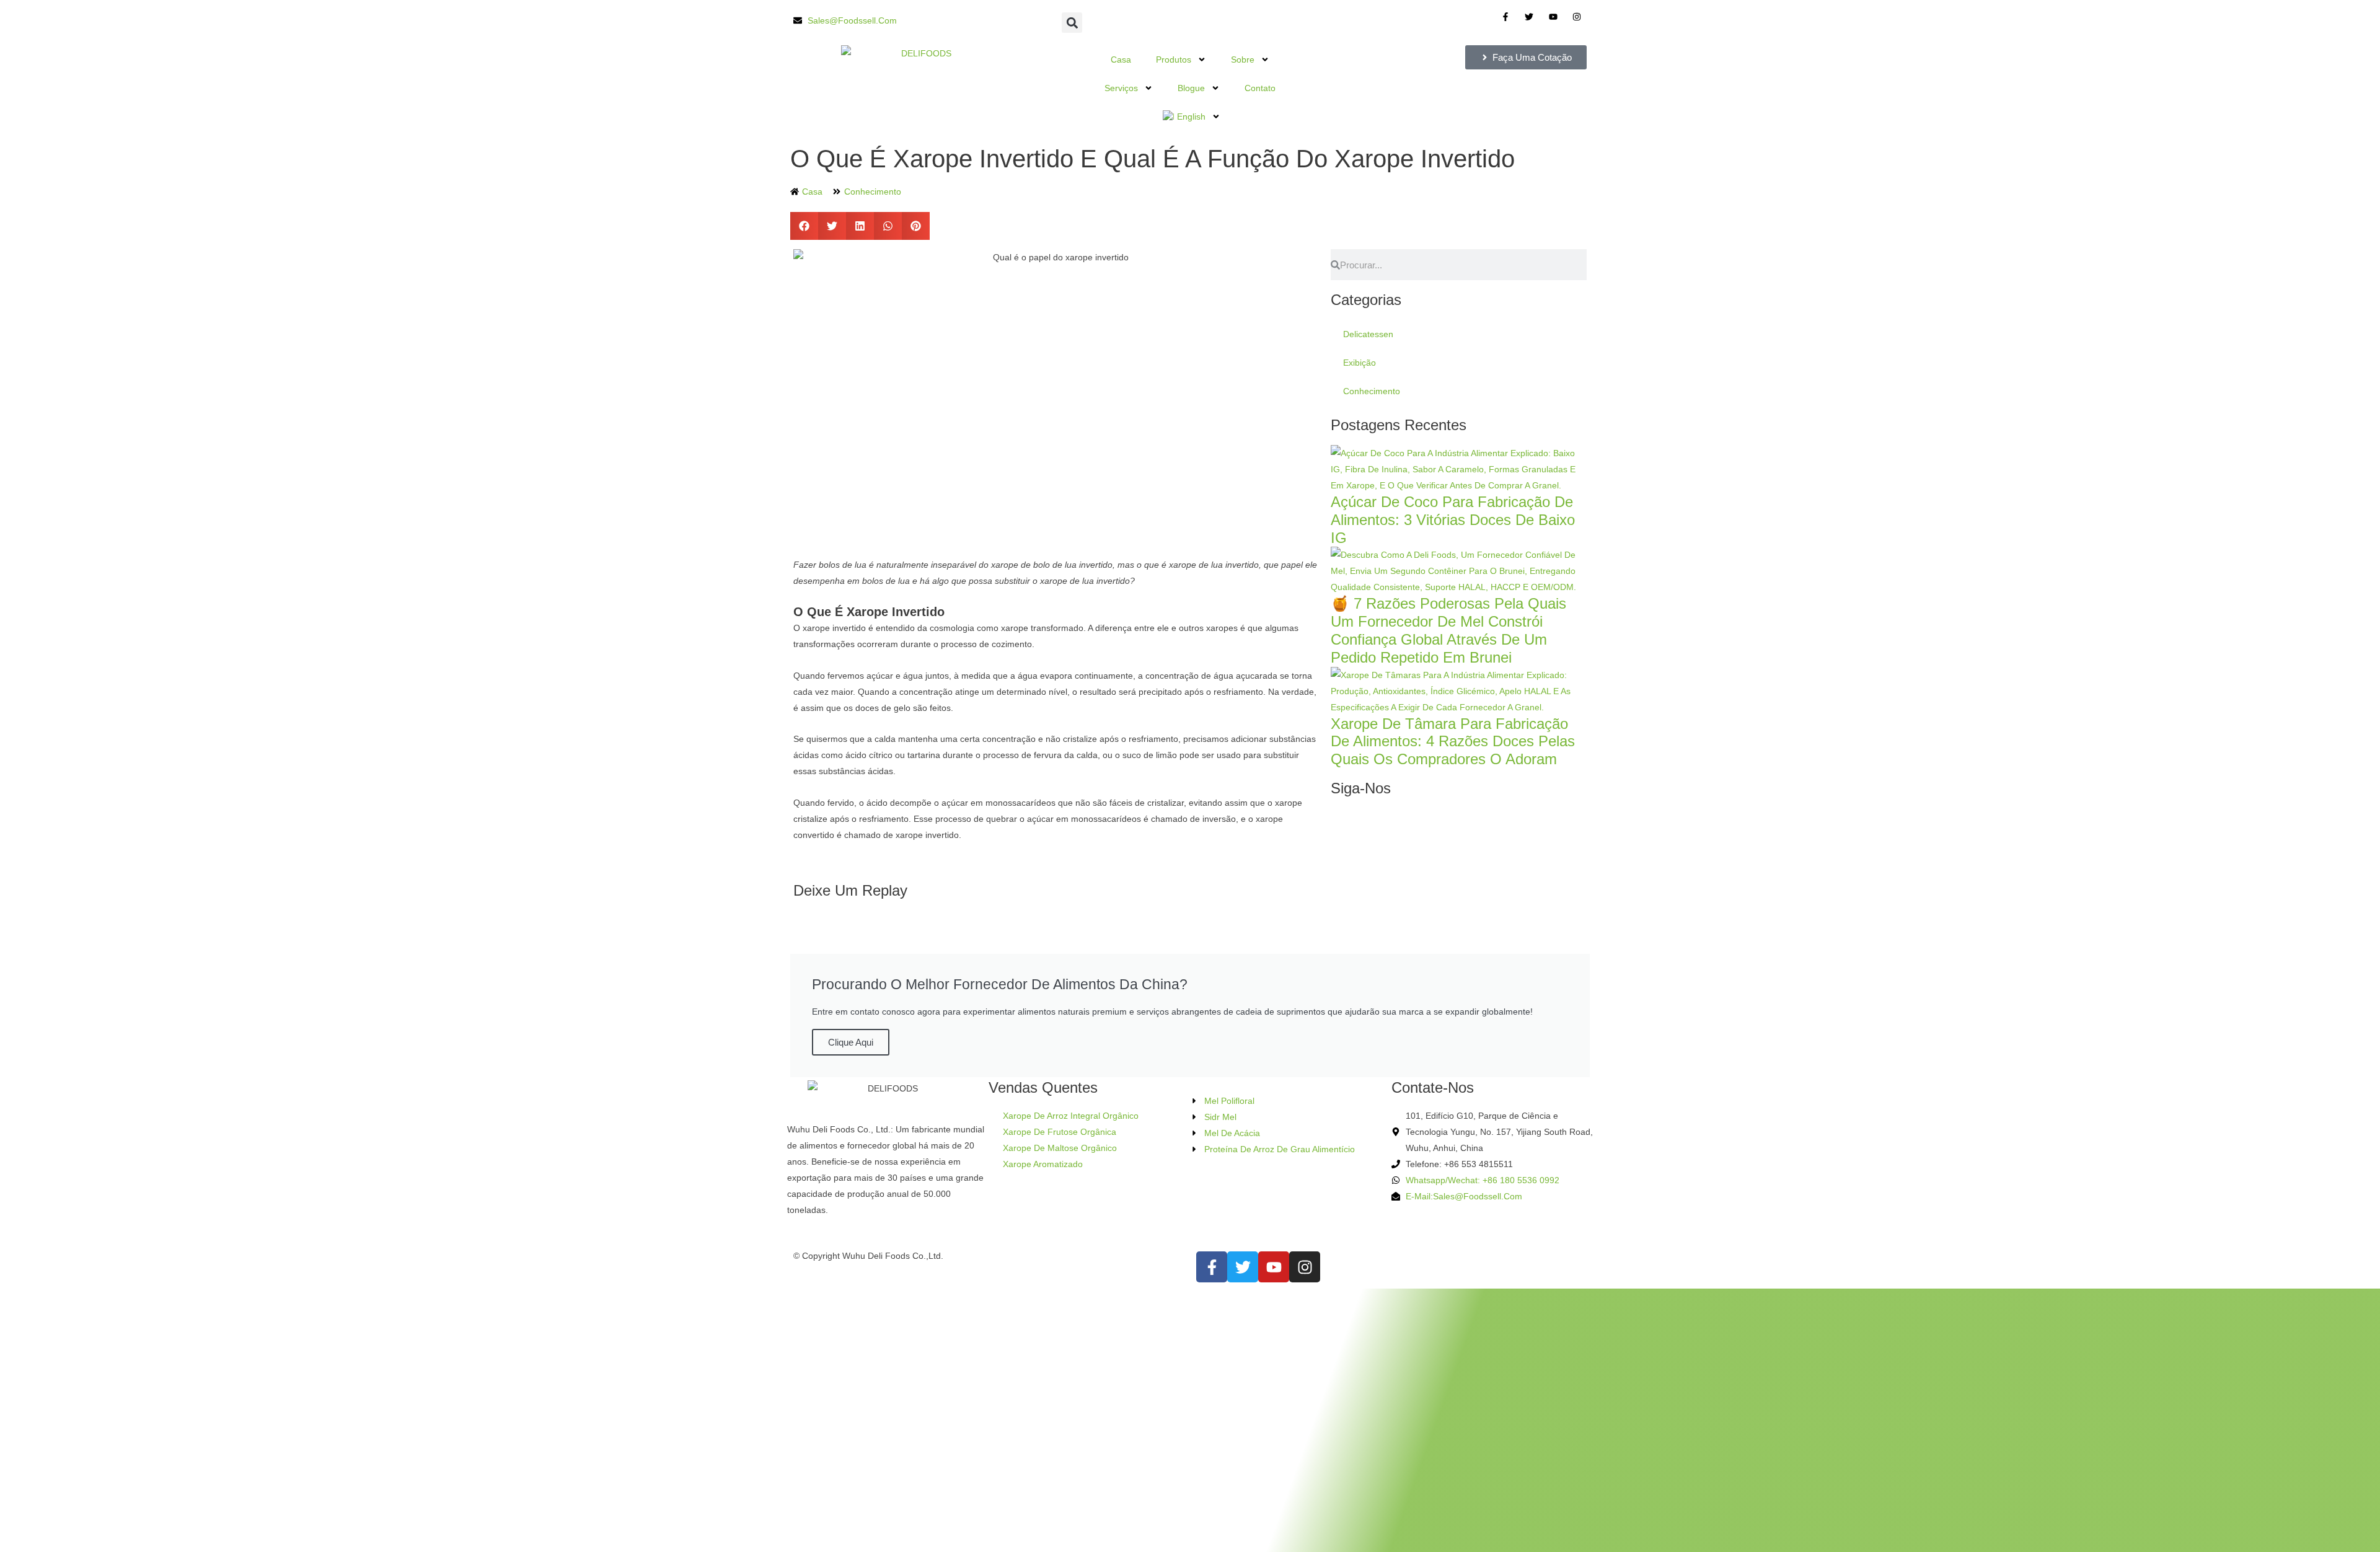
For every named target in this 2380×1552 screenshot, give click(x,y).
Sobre (1243, 60)
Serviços (1121, 88)
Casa (1121, 60)
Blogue (1191, 88)
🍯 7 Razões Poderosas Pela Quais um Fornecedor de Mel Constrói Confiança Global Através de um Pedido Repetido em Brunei (1448, 630)
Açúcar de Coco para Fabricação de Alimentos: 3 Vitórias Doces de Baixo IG (1453, 520)
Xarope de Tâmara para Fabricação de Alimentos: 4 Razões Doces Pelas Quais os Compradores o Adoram (1453, 742)
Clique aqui (851, 1042)
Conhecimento (873, 192)
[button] (1072, 23)
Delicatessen (1368, 334)
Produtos (1174, 60)
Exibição (1360, 363)
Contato (1260, 88)
